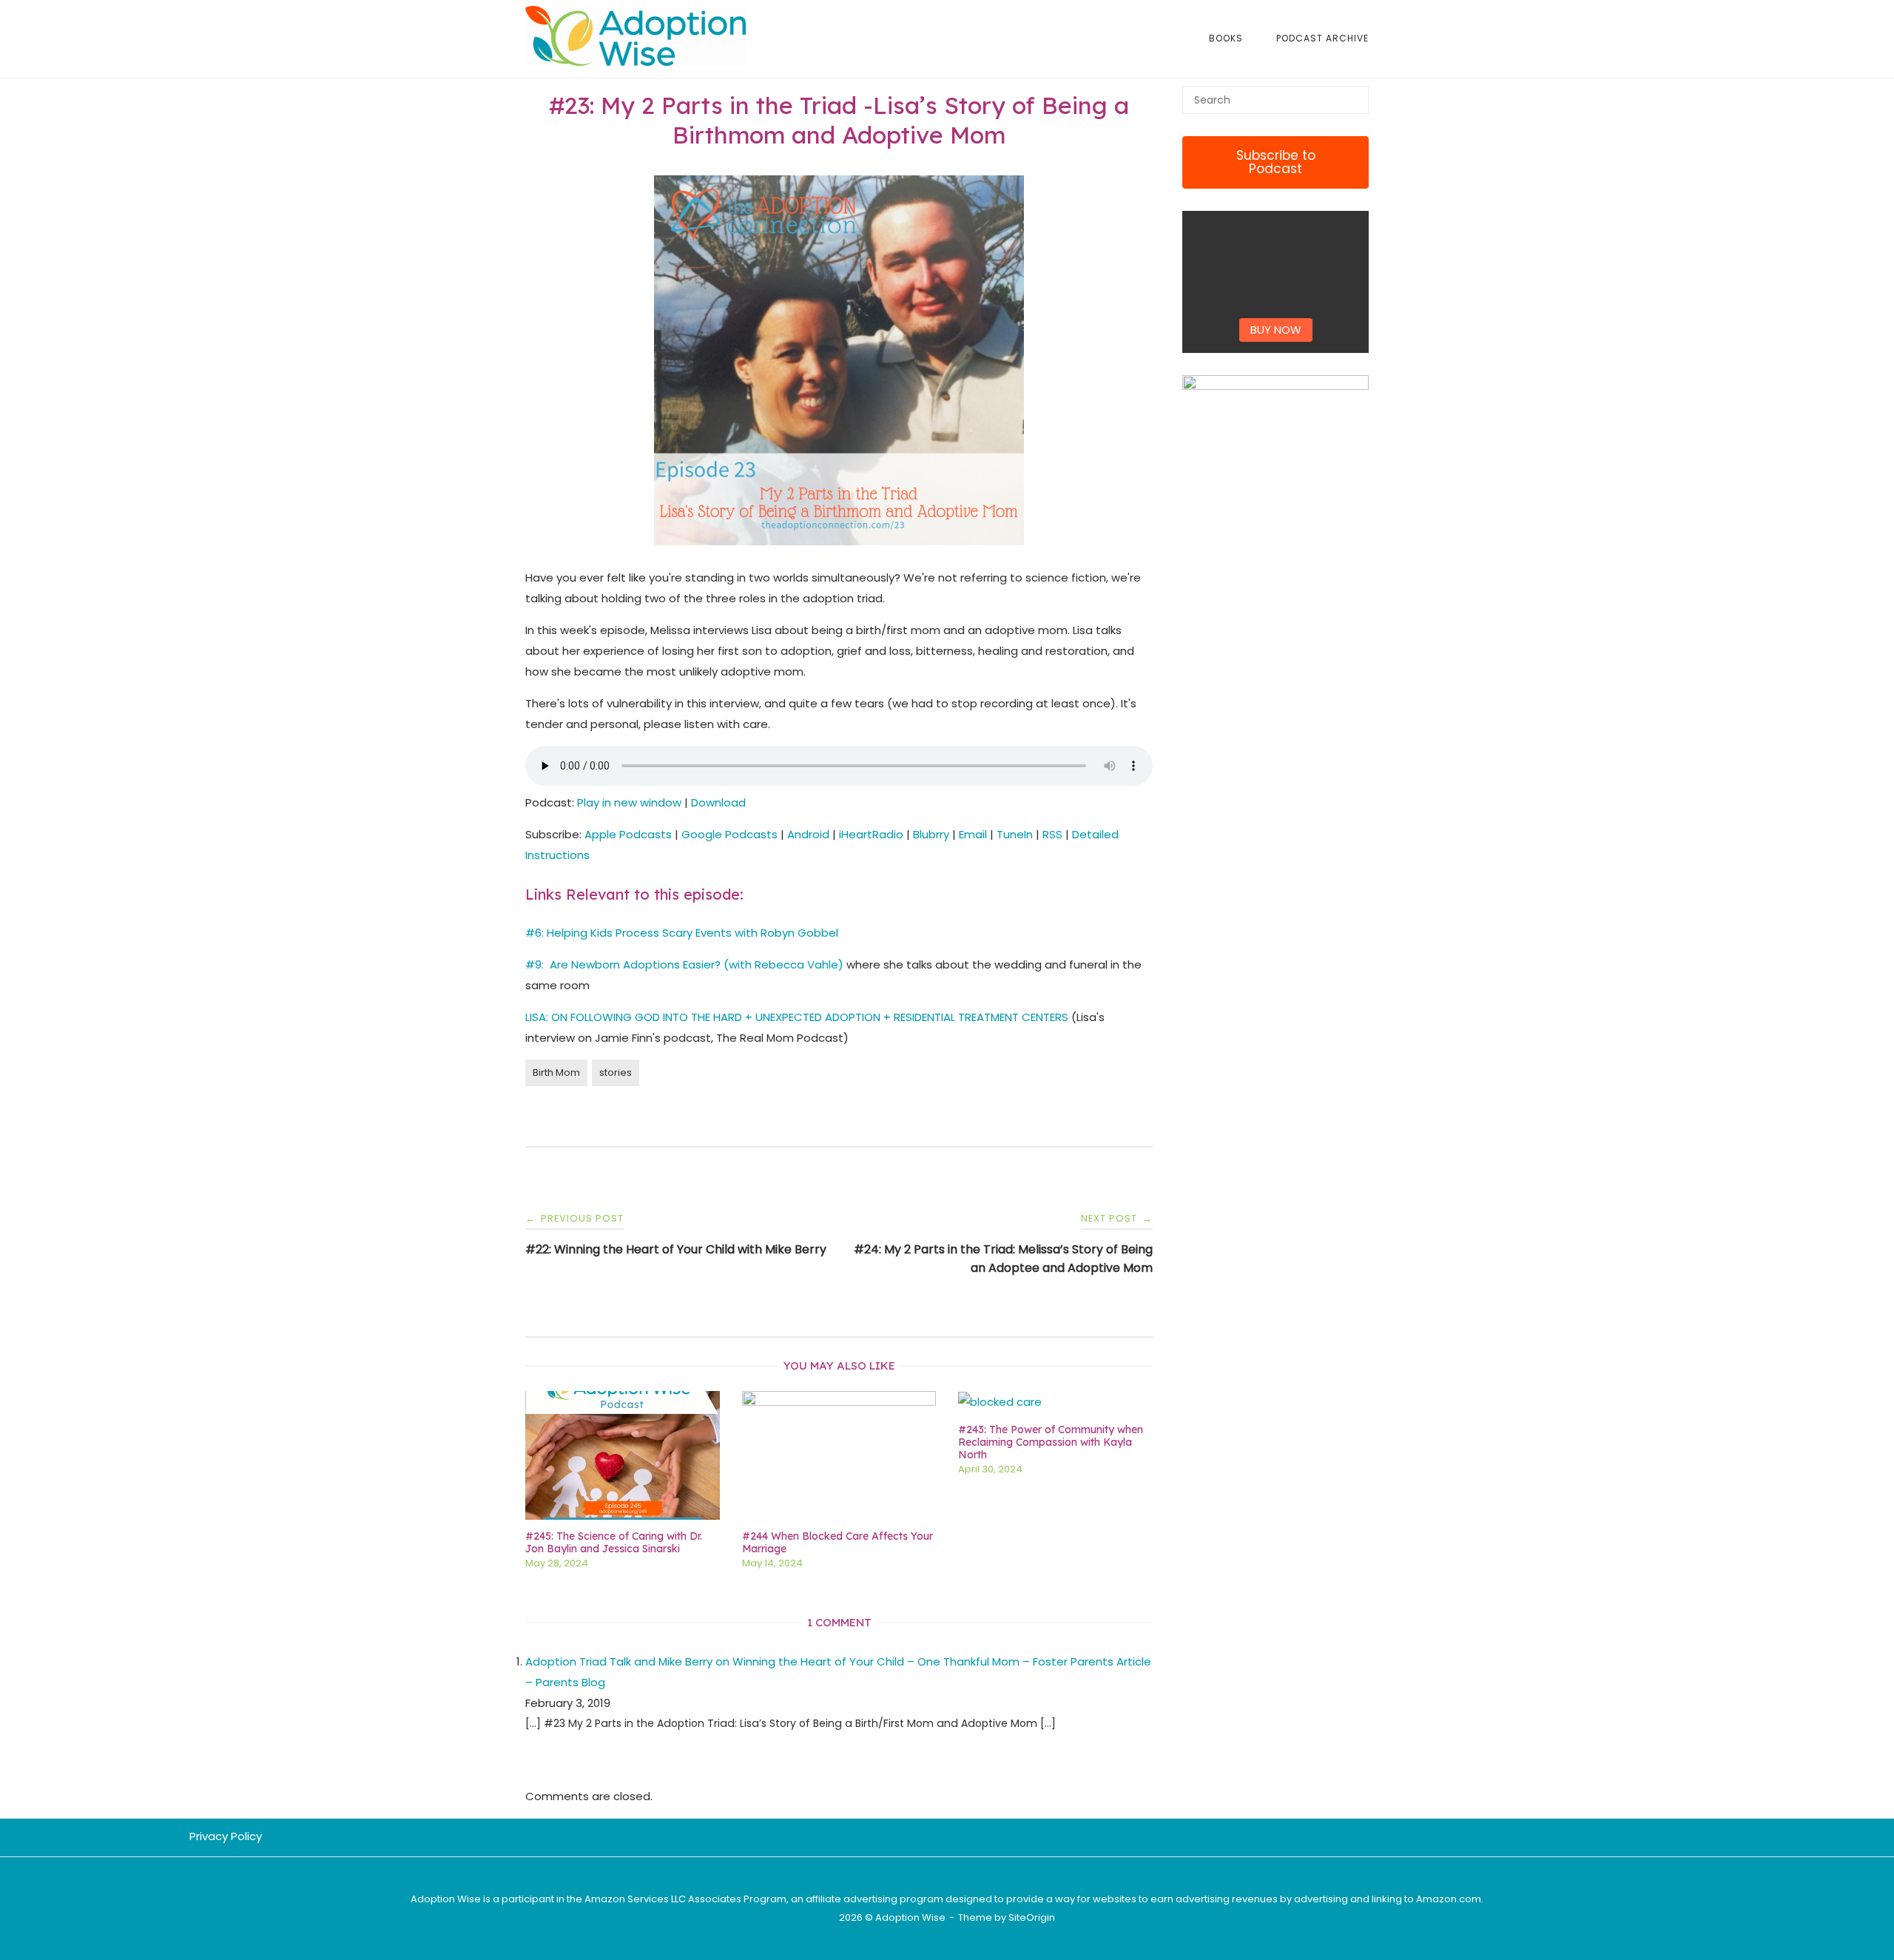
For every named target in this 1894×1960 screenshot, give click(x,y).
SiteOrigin (1032, 1917)
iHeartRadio (871, 834)
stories (616, 1072)
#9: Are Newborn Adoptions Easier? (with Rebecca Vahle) (684, 964)
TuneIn (1015, 834)
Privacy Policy (226, 1836)
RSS (1052, 834)
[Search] (1352, 93)
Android (808, 834)
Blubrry (931, 834)
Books (1226, 38)
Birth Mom (556, 1072)
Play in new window (629, 802)
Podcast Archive (1322, 38)
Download (718, 802)
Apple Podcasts (628, 834)
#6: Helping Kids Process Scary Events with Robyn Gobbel (682, 933)
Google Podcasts (729, 834)
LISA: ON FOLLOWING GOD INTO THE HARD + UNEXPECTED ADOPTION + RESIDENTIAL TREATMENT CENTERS (797, 1017)
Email (973, 834)
